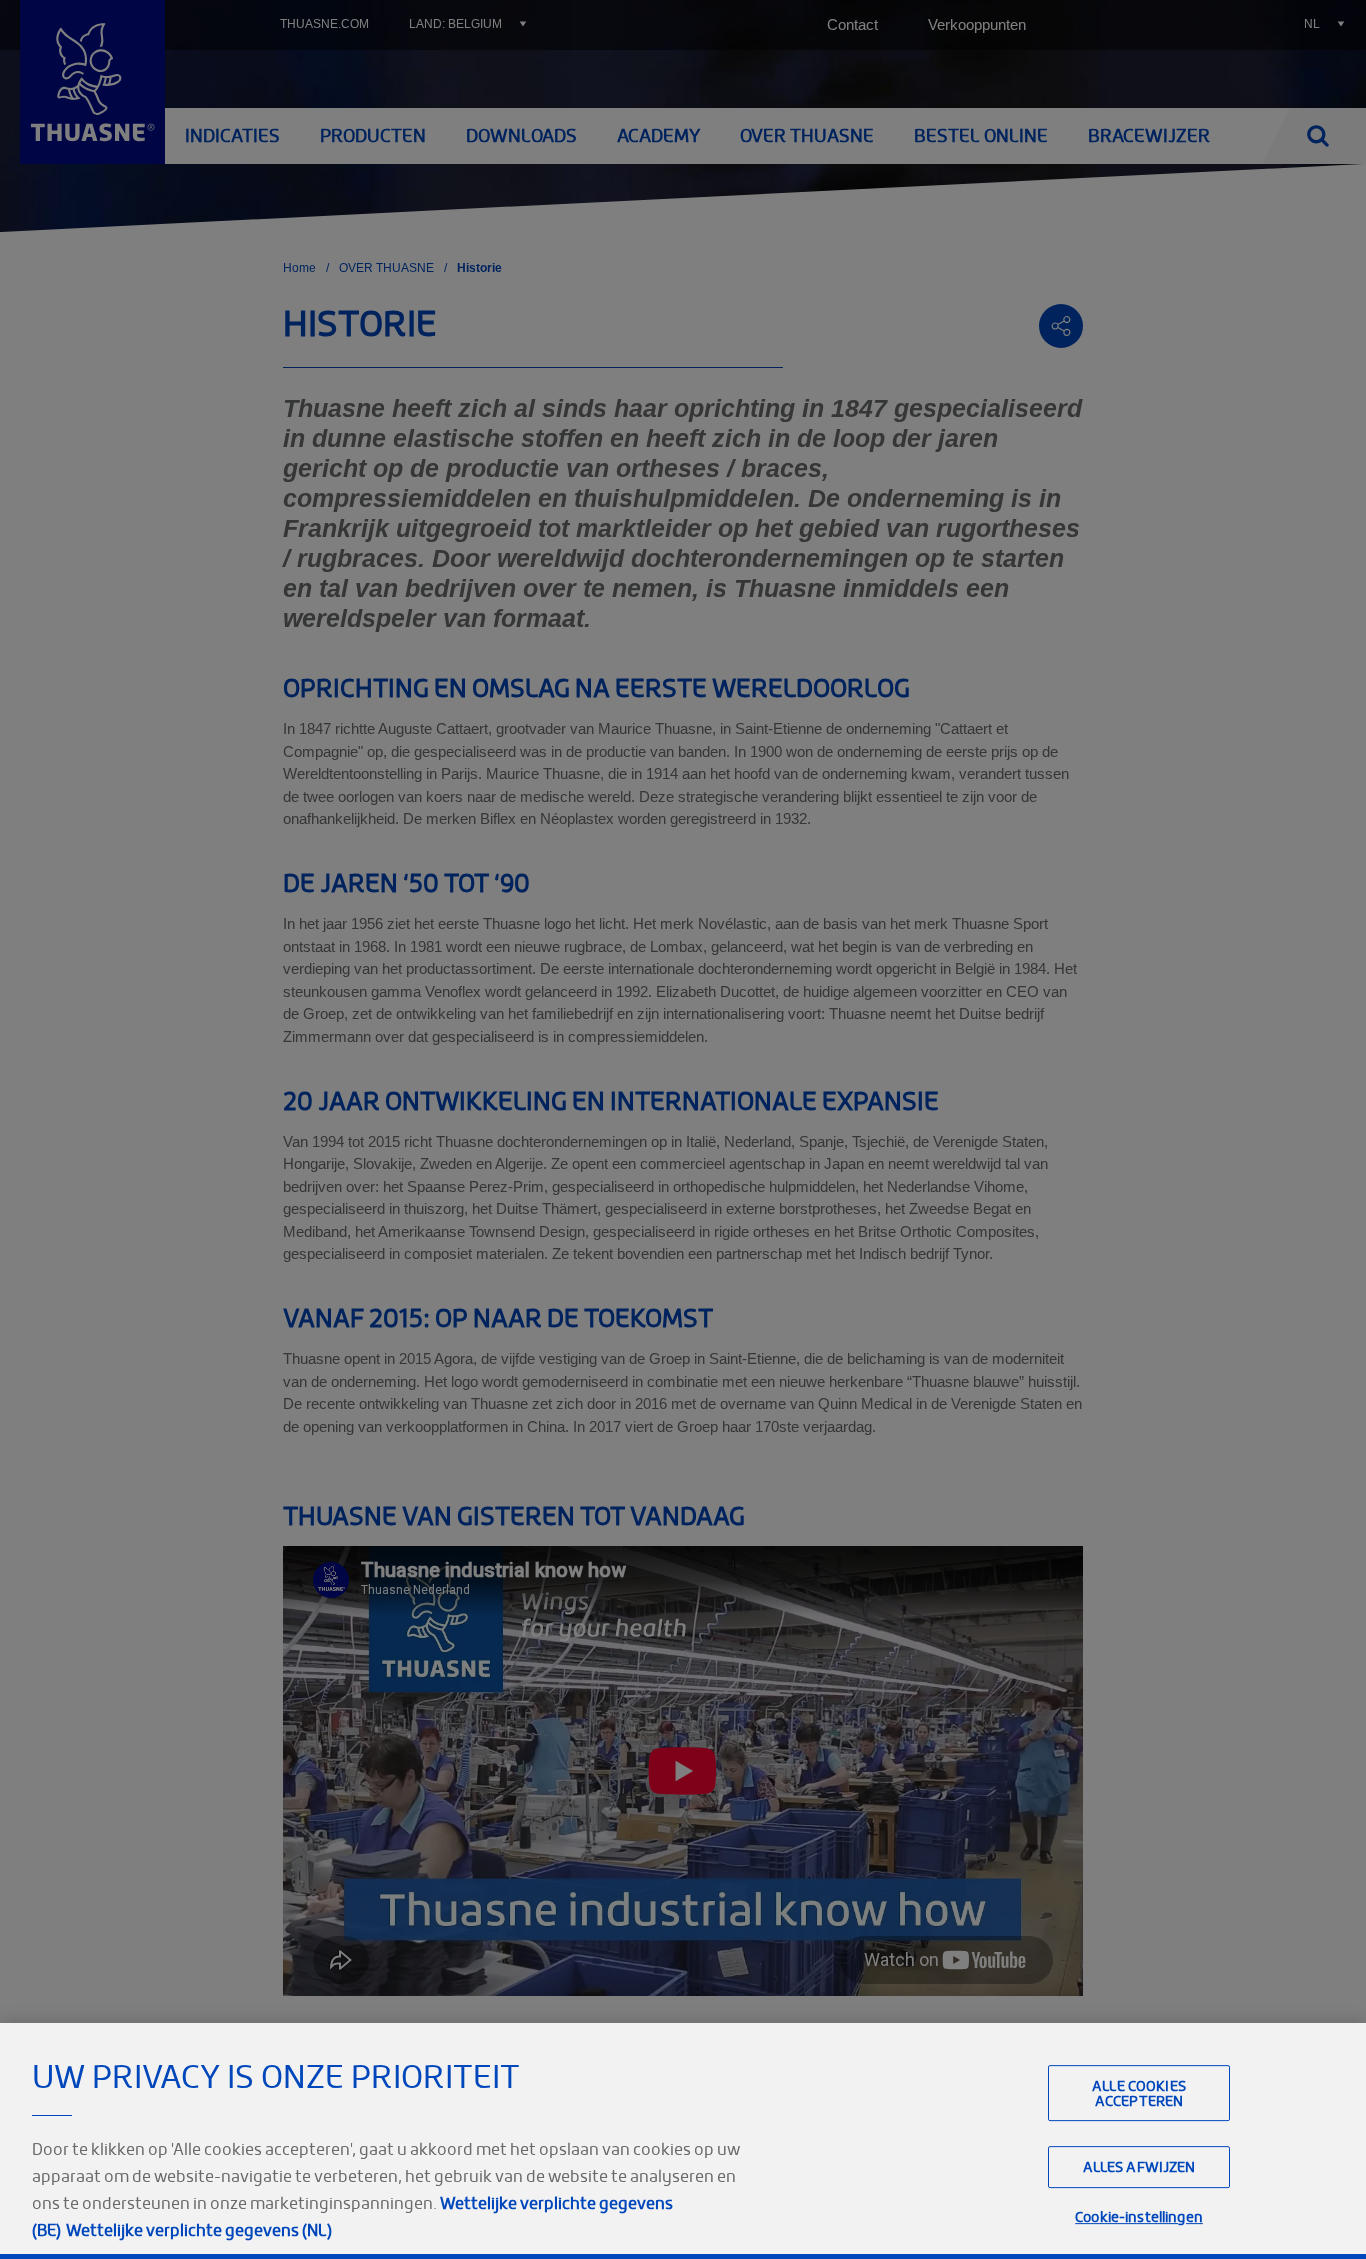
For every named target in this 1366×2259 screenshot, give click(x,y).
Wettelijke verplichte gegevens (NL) (199, 2230)
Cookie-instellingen (1139, 2217)
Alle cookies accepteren (1139, 2093)
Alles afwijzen (1139, 2167)
